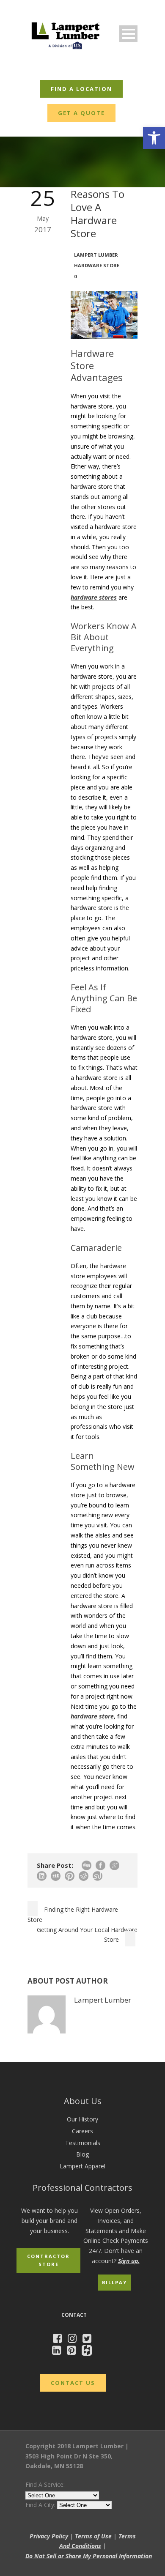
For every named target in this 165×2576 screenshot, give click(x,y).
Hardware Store (97, 265)
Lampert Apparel (82, 2166)
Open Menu (128, 34)
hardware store (92, 1716)
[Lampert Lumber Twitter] (89, 2340)
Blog (82, 2154)
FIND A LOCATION (81, 89)
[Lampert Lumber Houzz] (89, 2352)
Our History (82, 2119)
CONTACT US (73, 2383)
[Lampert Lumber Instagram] (74, 2340)
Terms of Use (93, 2536)
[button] (154, 138)
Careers (82, 2131)
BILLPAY (114, 2282)
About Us (83, 2101)
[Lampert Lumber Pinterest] (73, 2352)
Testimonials (83, 2143)
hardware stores (94, 597)
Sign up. (129, 2261)
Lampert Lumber (96, 255)
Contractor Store (48, 2260)
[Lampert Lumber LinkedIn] (59, 2352)
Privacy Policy (49, 2536)
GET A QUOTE (81, 113)
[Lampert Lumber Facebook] (59, 2340)
